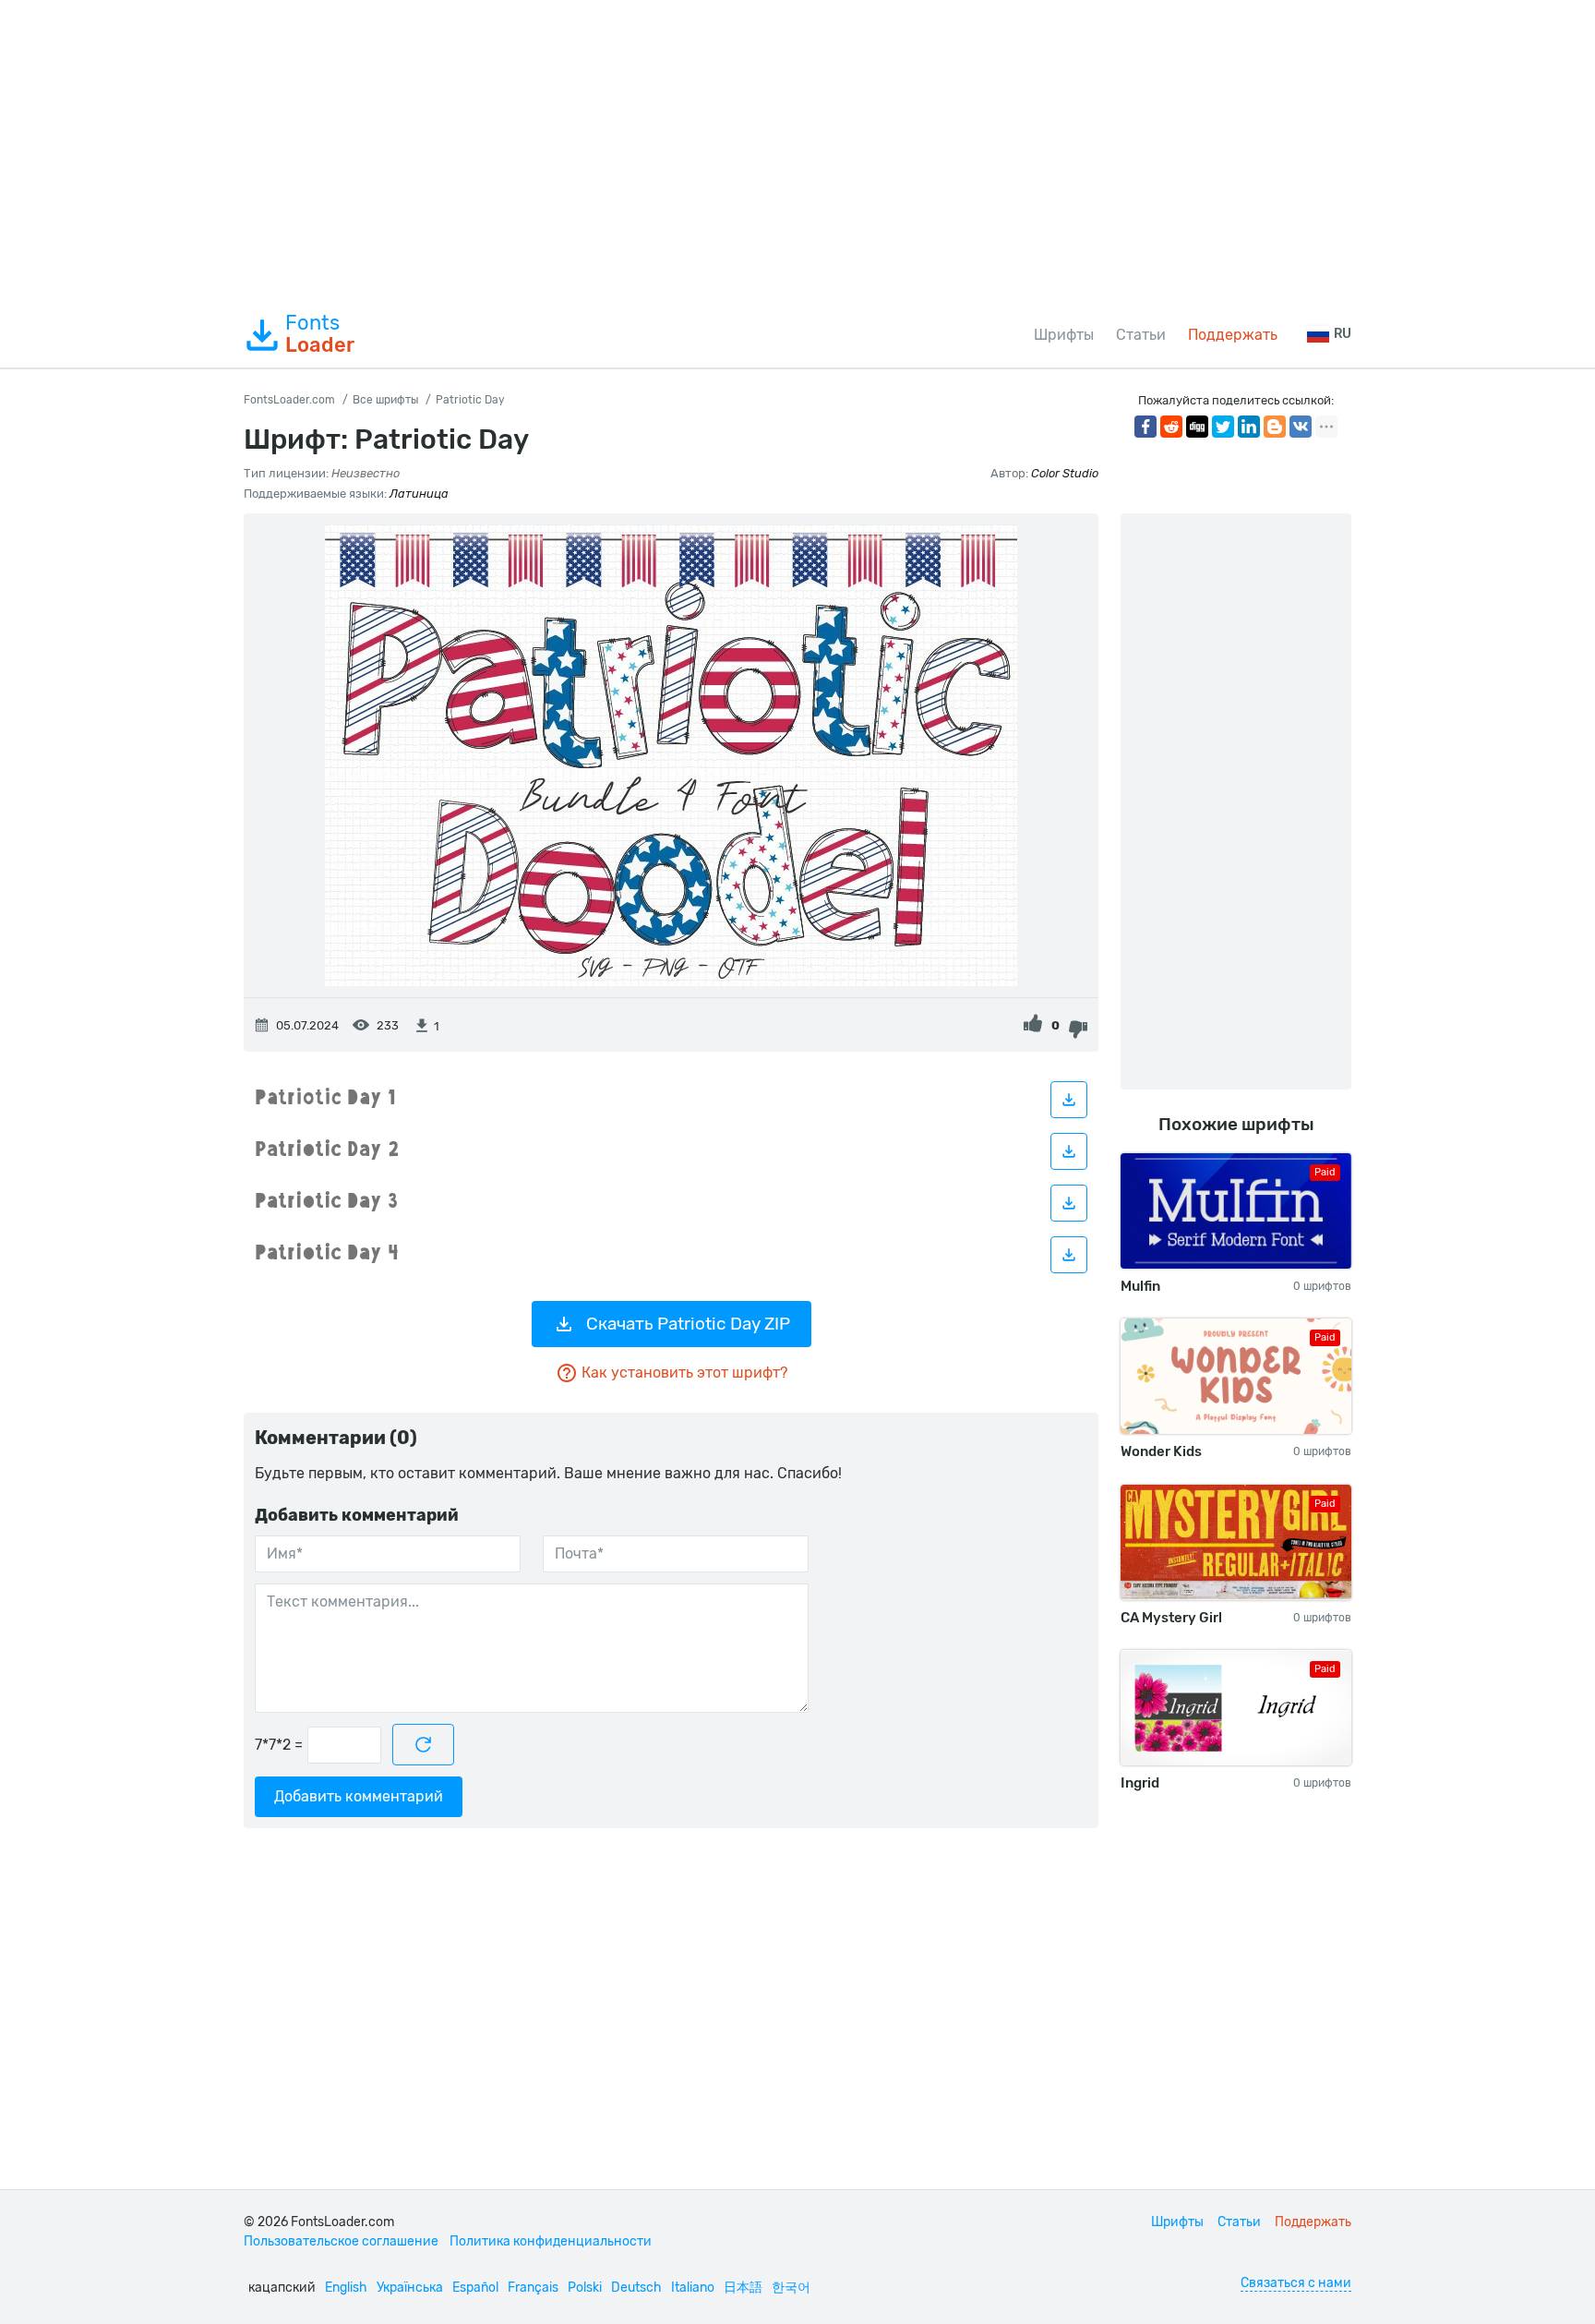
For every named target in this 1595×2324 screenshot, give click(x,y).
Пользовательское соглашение (341, 2241)
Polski (585, 2288)
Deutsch (636, 2288)
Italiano (693, 2288)
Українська (410, 2288)
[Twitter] (1223, 427)
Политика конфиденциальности (551, 2241)
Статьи (1141, 335)
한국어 (791, 2288)
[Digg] (1197, 427)
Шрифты (1064, 335)
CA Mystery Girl (1171, 1618)
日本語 (743, 2288)
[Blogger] (1275, 427)
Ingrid (1140, 1783)
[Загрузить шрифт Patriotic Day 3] (1069, 1203)
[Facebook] (1145, 427)
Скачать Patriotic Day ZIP (688, 1324)
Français (533, 2288)
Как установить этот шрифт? (684, 1373)
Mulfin (1140, 1286)
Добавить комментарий (359, 1796)
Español (475, 2288)
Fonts (320, 334)
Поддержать (1233, 335)
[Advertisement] (797, 151)
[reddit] (1171, 427)
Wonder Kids (1161, 1451)
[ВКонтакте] (1301, 427)
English (346, 2288)
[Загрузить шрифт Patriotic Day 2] (1069, 1151)
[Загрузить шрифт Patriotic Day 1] (1069, 1100)
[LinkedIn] (1249, 427)
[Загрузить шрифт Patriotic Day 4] (1069, 1255)
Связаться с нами (1296, 2283)
